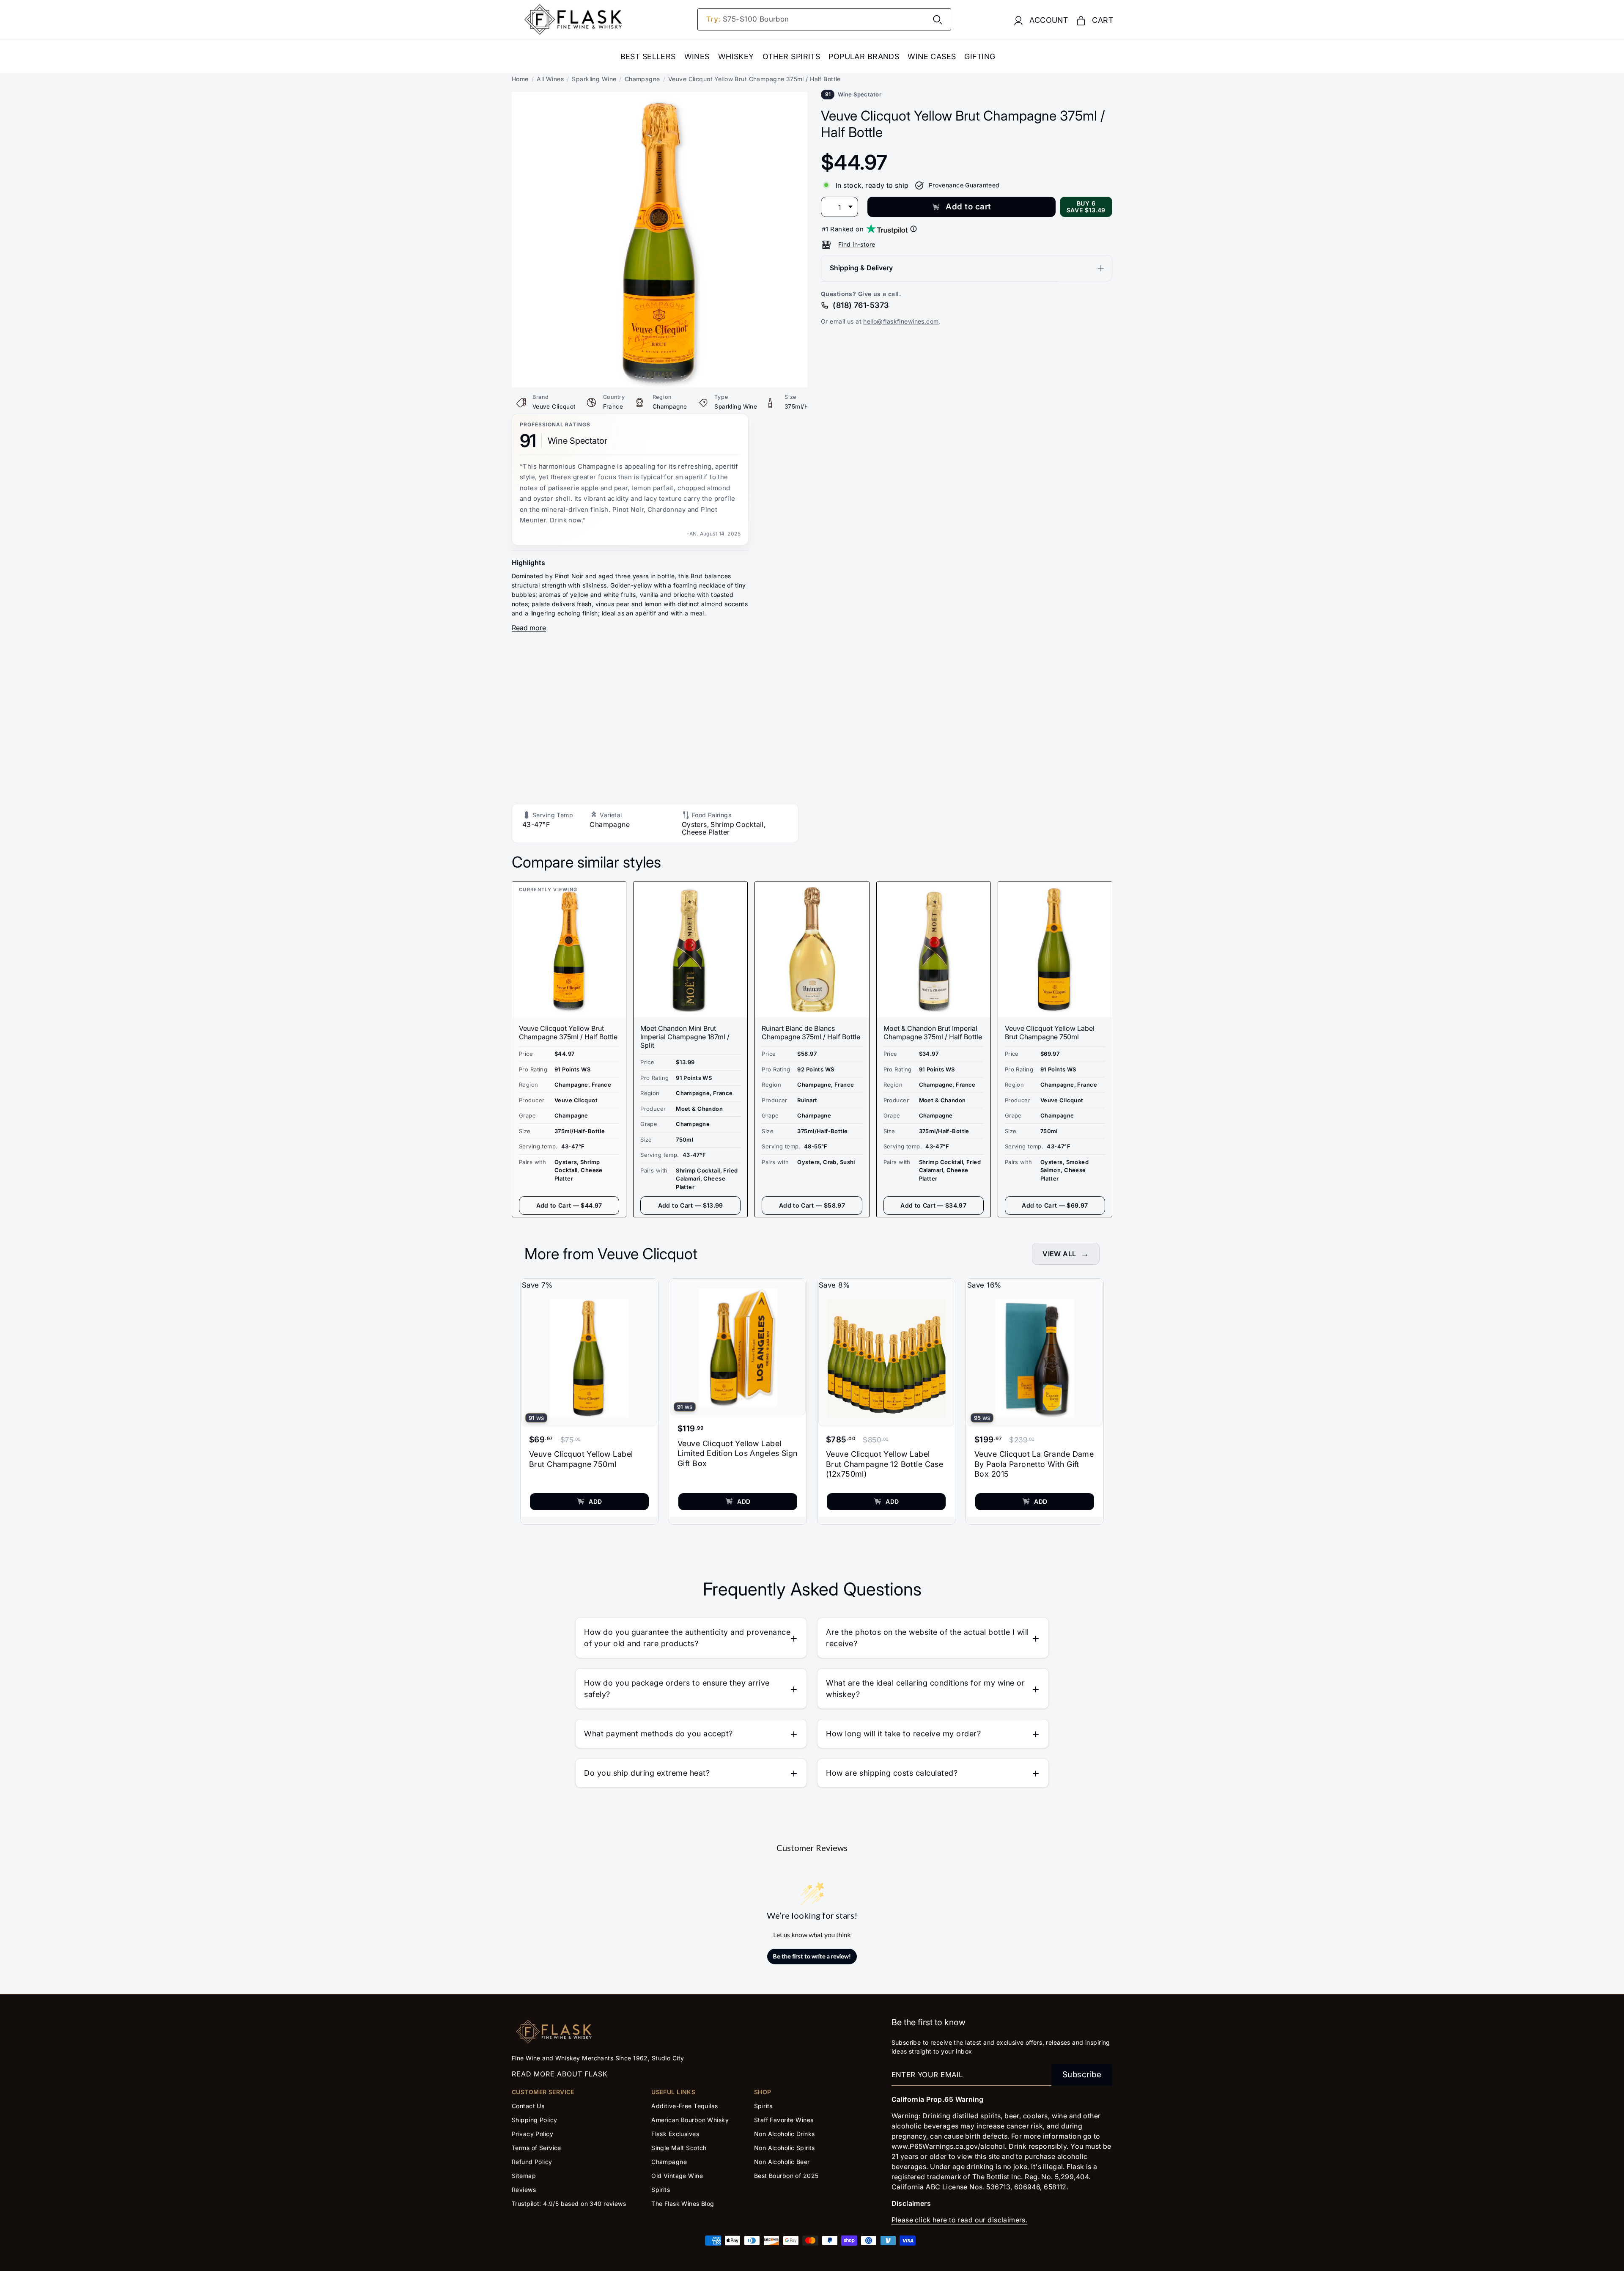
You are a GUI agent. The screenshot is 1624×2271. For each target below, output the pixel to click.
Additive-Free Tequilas (684, 2106)
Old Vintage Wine (677, 2176)
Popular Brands (864, 56)
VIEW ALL (1059, 1254)
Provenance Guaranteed (964, 185)
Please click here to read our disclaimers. (960, 2220)
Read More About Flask (560, 2074)
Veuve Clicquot (554, 406)
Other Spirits (791, 56)
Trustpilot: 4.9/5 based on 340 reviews (569, 2204)
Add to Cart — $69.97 (1055, 1205)
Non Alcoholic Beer (782, 2162)
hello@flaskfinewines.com (901, 321)
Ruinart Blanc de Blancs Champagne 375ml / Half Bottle (811, 1033)
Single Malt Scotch (680, 2148)
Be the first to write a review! (812, 1956)
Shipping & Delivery (861, 268)
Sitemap (524, 2176)
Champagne (642, 79)
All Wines (550, 79)
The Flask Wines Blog (683, 2204)
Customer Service (543, 2092)
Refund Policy (532, 2162)
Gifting (980, 56)
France (613, 406)
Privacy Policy (532, 2134)
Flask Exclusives (675, 2134)
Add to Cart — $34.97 (933, 1205)
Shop (763, 2092)
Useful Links (673, 2092)
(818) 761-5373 (861, 305)
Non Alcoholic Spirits (785, 2148)
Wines (697, 56)
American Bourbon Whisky (690, 2120)
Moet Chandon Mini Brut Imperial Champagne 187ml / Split (685, 1037)
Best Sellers (648, 56)
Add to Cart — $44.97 (569, 1205)
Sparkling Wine (594, 79)
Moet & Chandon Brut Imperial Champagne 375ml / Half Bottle (933, 1033)
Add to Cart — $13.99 (691, 1205)
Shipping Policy (534, 2120)
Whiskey (736, 56)
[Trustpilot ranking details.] (913, 229)
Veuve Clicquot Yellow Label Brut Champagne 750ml (1050, 1033)
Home (520, 79)
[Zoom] (660, 98)
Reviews (524, 2190)
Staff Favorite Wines (784, 2120)
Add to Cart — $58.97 (812, 1205)
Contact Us (528, 2106)
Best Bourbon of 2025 (786, 2176)
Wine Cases (932, 56)
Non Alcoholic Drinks (785, 2134)
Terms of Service (536, 2148)
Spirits (661, 2190)
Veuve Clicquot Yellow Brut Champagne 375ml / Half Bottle (568, 1033)
